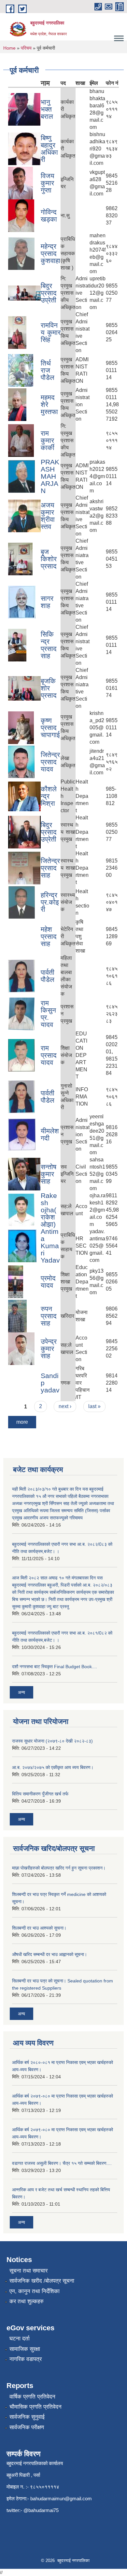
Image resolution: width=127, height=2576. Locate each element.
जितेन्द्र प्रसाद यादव (50, 762)
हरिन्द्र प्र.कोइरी (50, 902)
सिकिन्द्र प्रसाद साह (49, 645)
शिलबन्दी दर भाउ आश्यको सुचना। (39, 1928)
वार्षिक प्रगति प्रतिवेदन (32, 2397)
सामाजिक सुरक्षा (25, 2349)
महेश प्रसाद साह (49, 936)
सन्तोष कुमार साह (49, 1174)
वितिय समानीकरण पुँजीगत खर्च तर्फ (40, 1794)
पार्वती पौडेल (48, 976)
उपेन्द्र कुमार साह (49, 1349)
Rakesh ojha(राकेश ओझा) (49, 1210)
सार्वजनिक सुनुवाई (27, 2417)
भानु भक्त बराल (47, 109)
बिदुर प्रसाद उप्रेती (49, 293)
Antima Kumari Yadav (50, 1246)
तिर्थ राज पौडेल (48, 370)
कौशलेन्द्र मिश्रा (49, 796)
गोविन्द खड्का (49, 216)
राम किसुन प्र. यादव (48, 1014)
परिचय (26, 48)
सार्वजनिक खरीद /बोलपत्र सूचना (42, 2281)
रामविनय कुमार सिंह (51, 332)
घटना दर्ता (20, 2339)
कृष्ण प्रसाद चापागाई (50, 728)
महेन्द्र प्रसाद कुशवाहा (50, 253)
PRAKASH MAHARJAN (50, 476)
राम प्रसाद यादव (49, 1055)
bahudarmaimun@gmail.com (61, 2498)
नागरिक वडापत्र (26, 2359)
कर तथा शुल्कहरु (27, 2301)
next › (65, 1406)
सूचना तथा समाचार (28, 2271)
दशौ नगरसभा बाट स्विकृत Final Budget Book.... (55, 1667)
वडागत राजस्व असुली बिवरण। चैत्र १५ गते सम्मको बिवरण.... (62, 2163)
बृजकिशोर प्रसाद (49, 688)
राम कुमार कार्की (48, 440)
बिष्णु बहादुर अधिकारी (49, 149)
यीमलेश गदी (50, 1134)
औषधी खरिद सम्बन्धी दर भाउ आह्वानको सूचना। (49, 1954)
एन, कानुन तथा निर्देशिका (35, 2291)
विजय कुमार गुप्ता (48, 183)
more (22, 1422)
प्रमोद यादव (48, 1282)
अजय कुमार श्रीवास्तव (48, 516)
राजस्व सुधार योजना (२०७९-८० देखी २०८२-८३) (52, 1741)
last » (94, 1406)
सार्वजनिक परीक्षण (27, 2427)
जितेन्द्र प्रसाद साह (50, 868)
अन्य (21, 1692)
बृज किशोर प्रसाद (49, 559)
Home (9, 48)
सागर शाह (47, 602)
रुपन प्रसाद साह (49, 1316)
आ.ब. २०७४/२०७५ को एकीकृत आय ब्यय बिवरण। (53, 1767)
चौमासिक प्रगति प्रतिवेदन (35, 2407)
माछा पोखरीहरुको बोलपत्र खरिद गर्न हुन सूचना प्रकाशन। (59, 1868)
